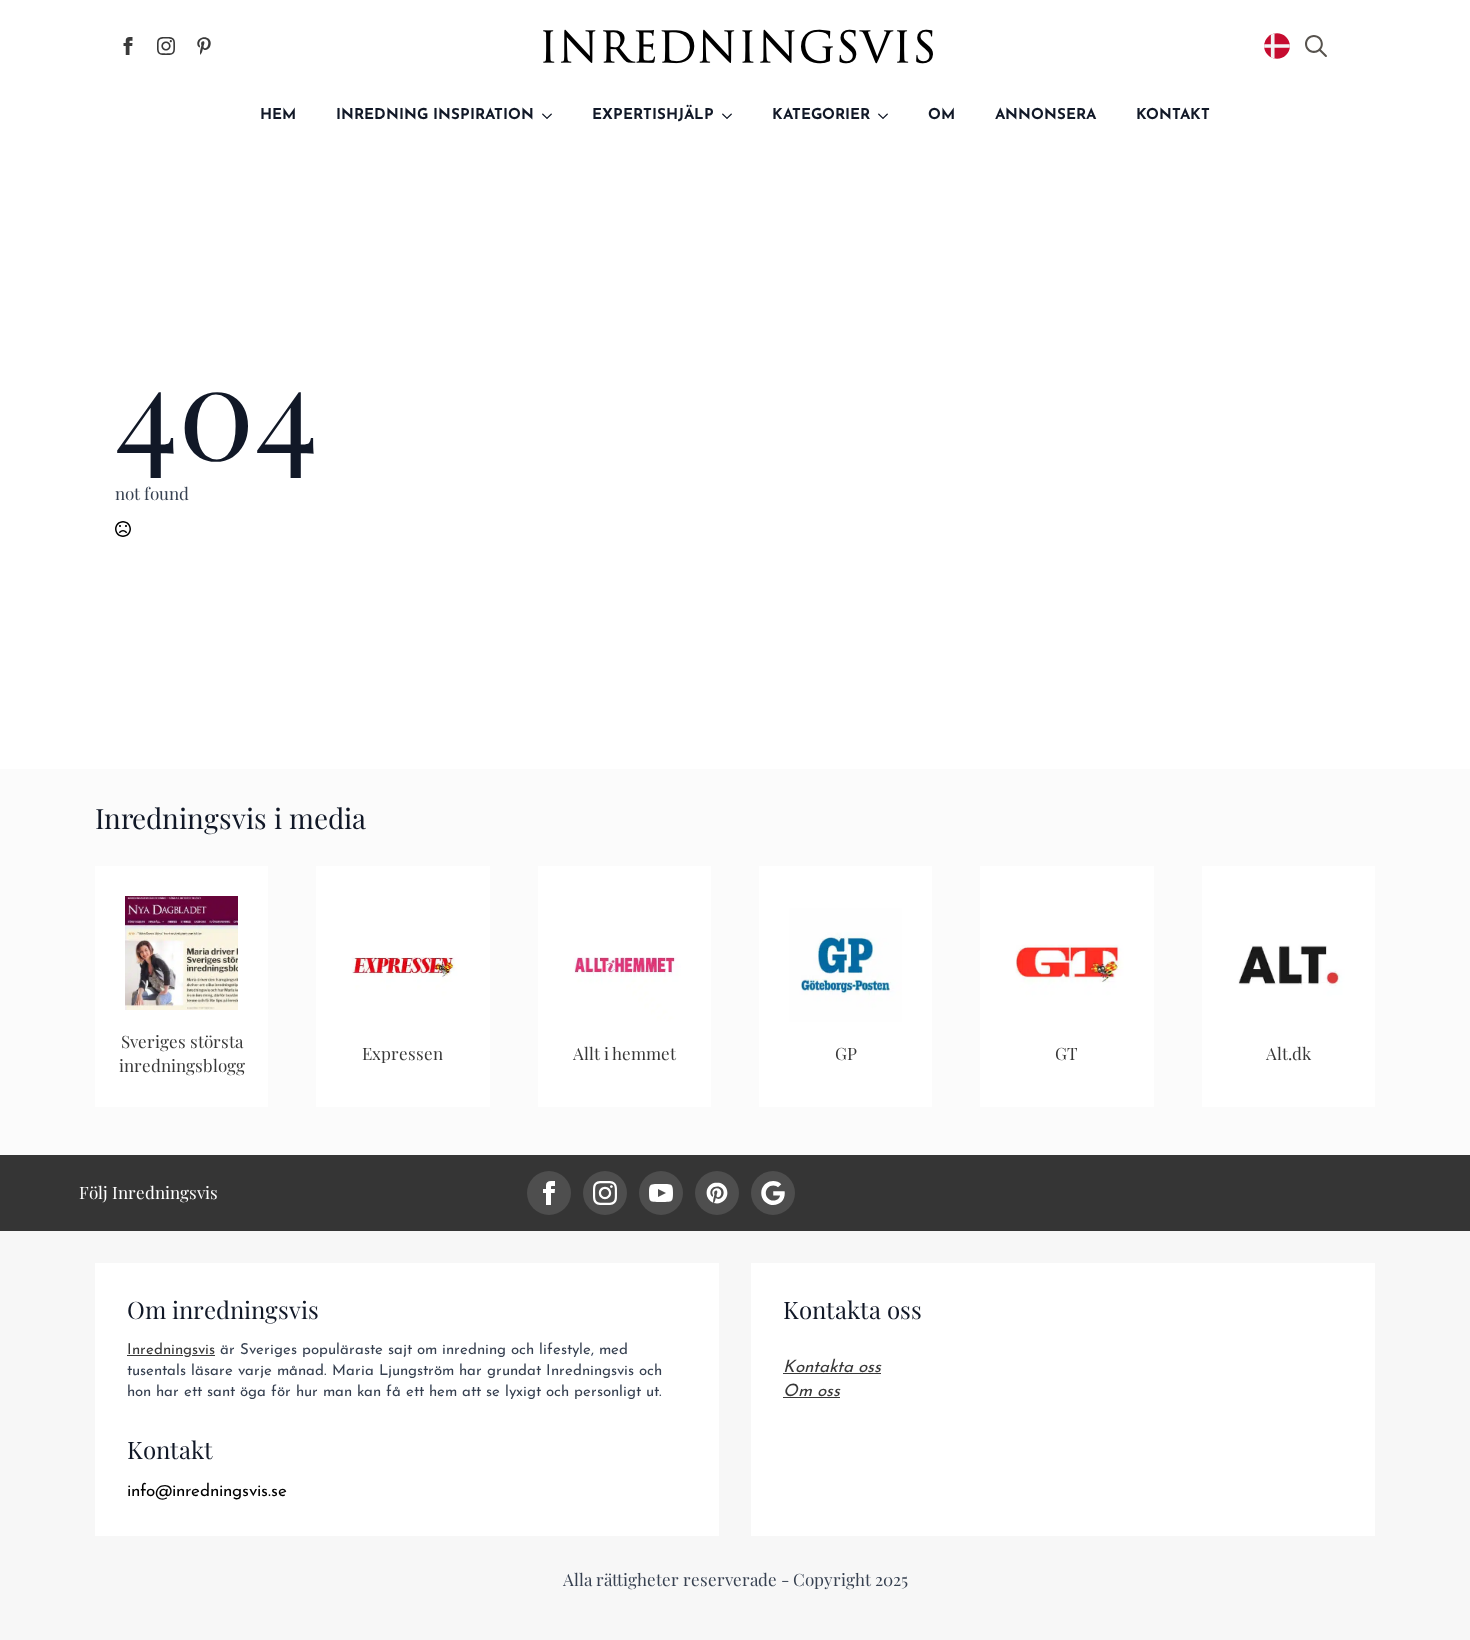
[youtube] (661, 1193)
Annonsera (1045, 115)
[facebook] (549, 1193)
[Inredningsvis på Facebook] (128, 46)
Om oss (811, 1391)
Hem (278, 115)
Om (941, 115)
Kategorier (821, 115)
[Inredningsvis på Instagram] (166, 46)
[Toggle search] (1316, 46)
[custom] (717, 1193)
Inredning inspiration (435, 115)
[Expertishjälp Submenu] (733, 115)
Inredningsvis (171, 1350)
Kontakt (1173, 115)
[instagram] (605, 1193)
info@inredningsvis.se (207, 1491)
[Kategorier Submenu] (889, 115)
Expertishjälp (653, 115)
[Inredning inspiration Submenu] (553, 115)
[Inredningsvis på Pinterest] (204, 46)
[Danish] (1277, 46)
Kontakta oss (832, 1367)
